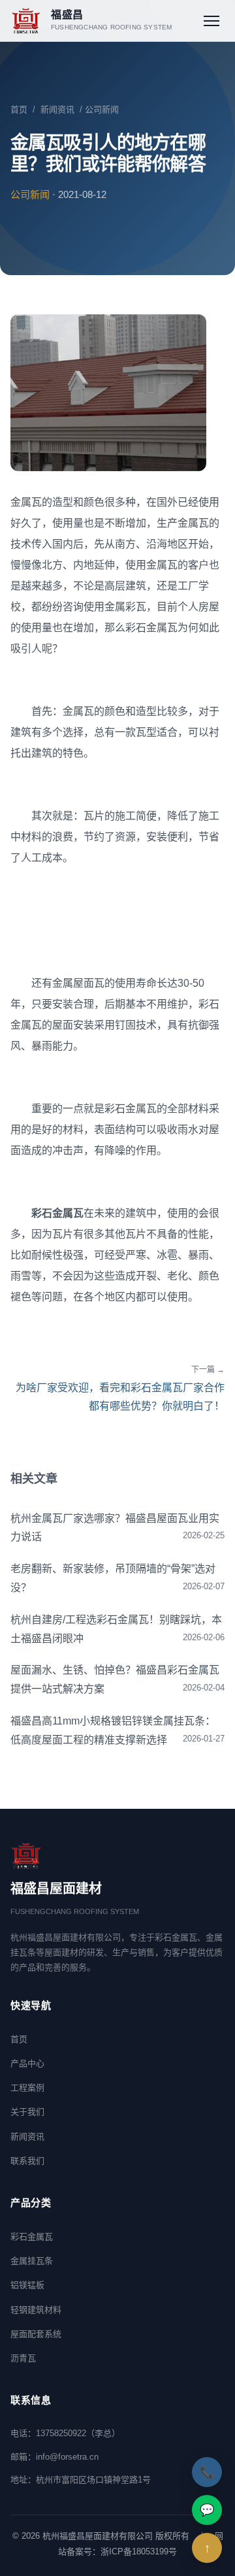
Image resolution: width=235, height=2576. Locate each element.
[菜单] (211, 21)
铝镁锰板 (27, 2285)
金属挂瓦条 (32, 2261)
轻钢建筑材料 (36, 2310)
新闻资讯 (57, 109)
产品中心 (27, 2063)
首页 (19, 109)
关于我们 (27, 2112)
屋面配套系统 (36, 2334)
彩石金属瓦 (32, 2237)
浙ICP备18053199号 (139, 2551)
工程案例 (27, 2088)
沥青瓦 (23, 2358)
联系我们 (27, 2161)
